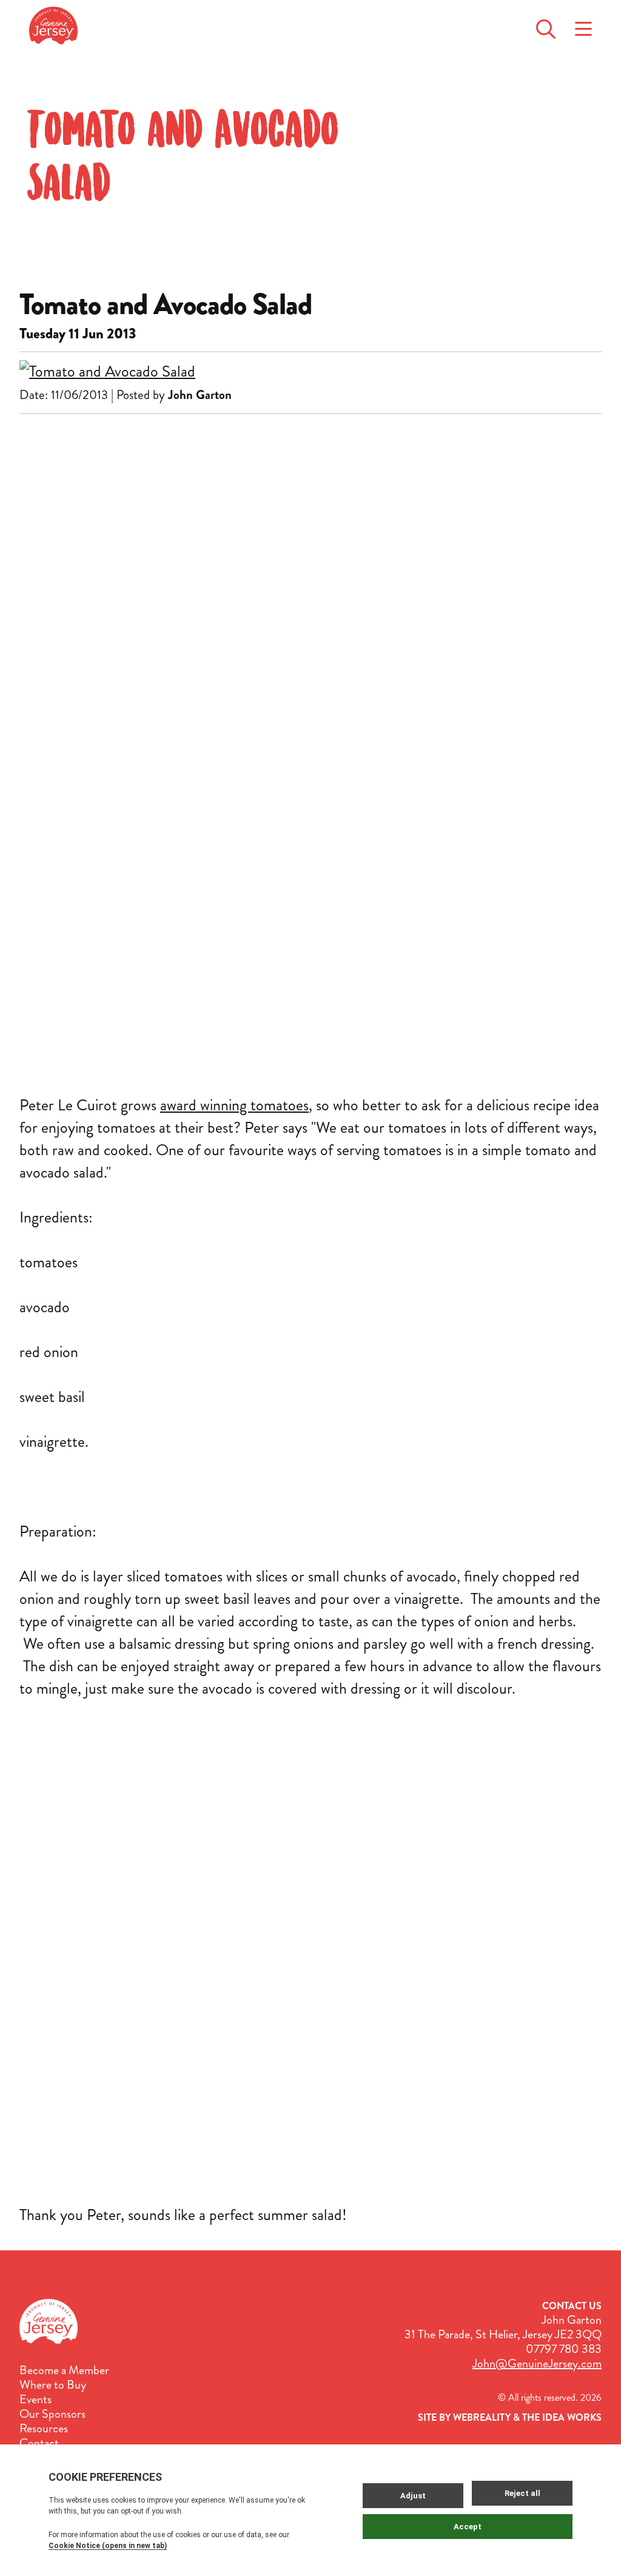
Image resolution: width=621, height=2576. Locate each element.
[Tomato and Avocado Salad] (310, 371)
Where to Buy (53, 2385)
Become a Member (64, 2370)
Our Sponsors (52, 2414)
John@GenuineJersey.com (537, 2363)
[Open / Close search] (546, 25)
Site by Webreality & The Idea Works (510, 2417)
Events (35, 2400)
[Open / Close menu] (583, 25)
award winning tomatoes (234, 1105)
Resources (44, 2429)
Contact (39, 2443)
